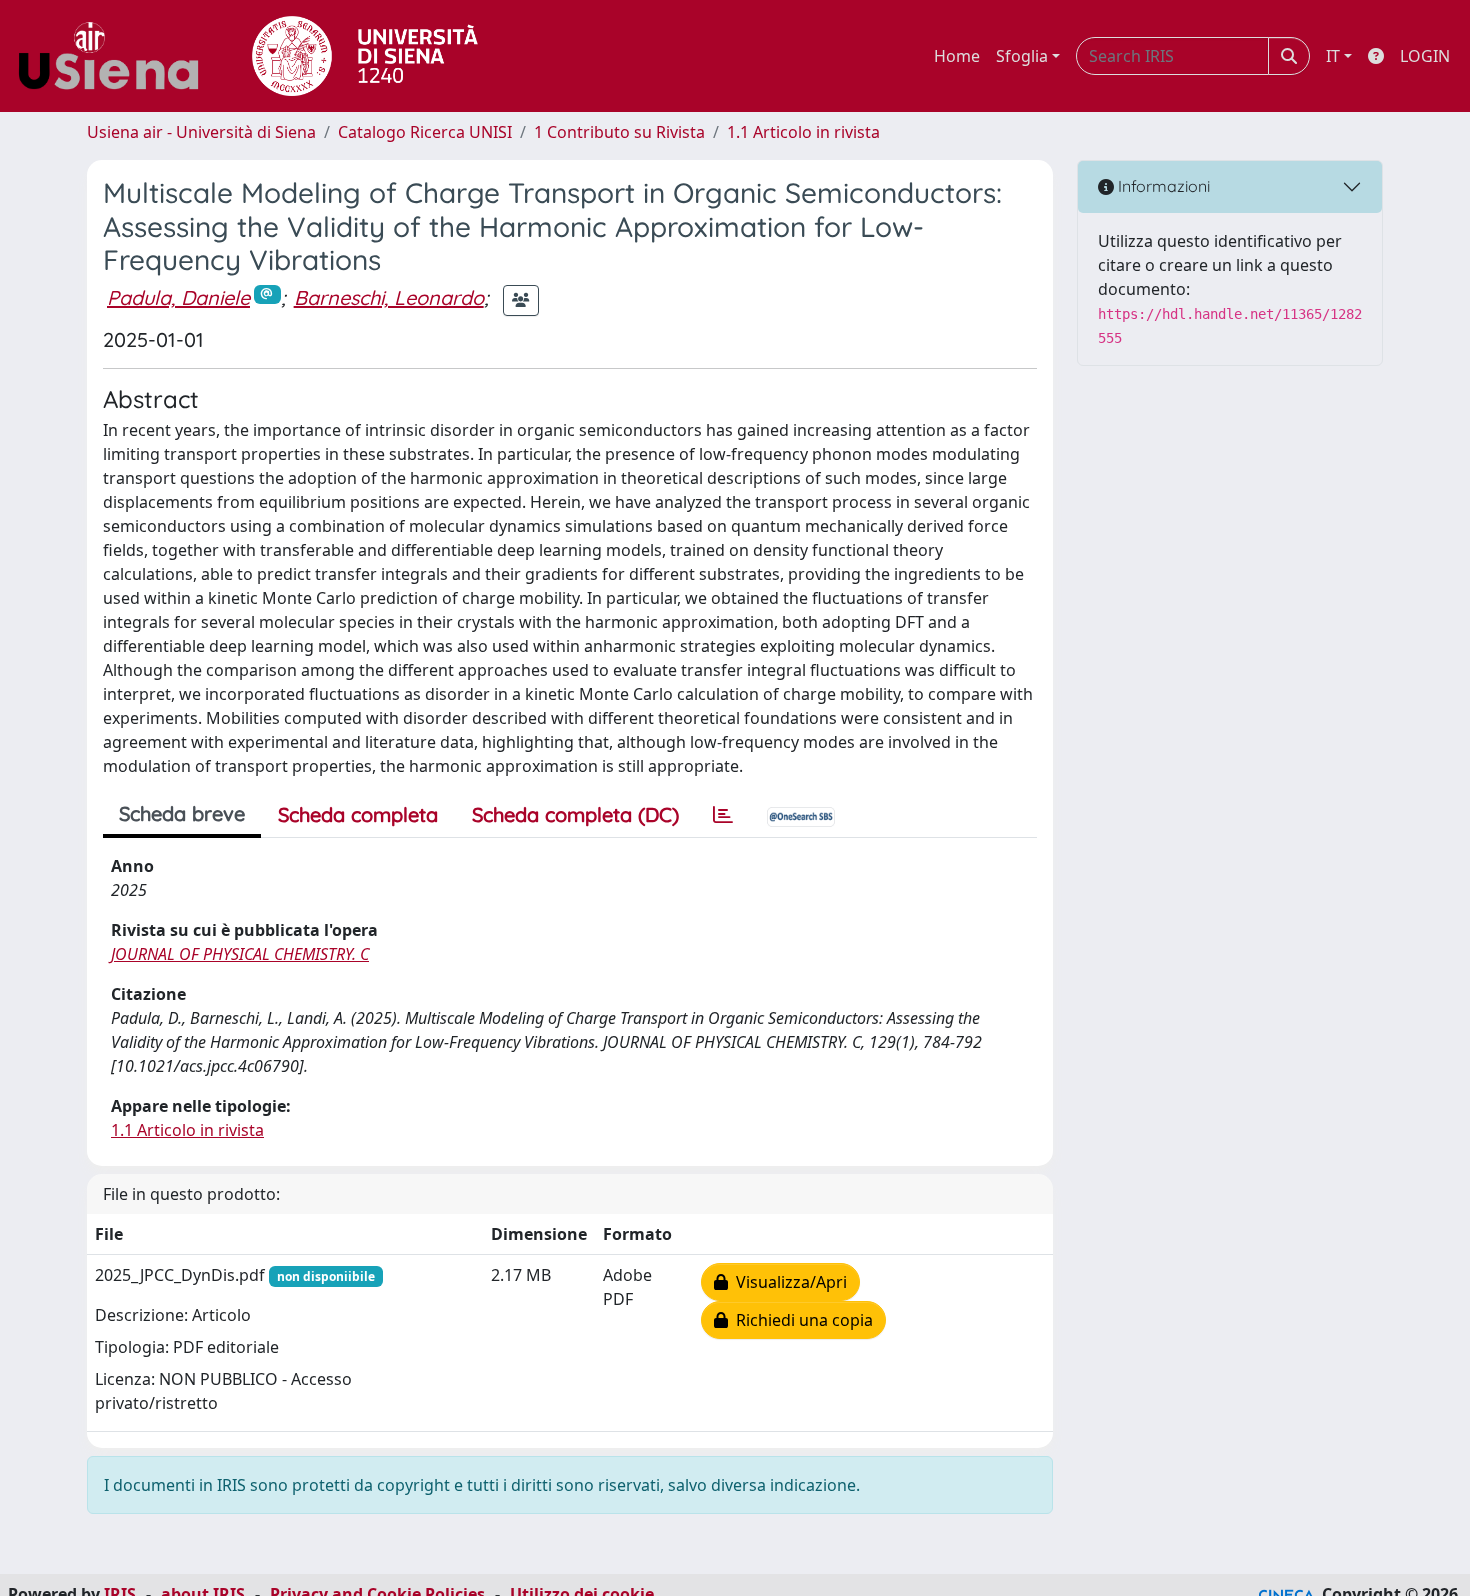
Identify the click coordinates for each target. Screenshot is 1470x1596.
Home (957, 56)
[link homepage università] (365, 56)
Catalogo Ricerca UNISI (425, 132)
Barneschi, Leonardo (389, 297)
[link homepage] (116, 56)
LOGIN (1425, 56)
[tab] (723, 815)
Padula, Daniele (178, 297)
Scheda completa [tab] (358, 814)
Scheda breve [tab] (182, 813)
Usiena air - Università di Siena (201, 132)
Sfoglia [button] (1022, 56)
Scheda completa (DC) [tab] (575, 814)
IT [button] (1333, 56)
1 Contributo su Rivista (619, 132)
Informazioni (1162, 186)
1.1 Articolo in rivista (803, 132)
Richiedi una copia (800, 1320)
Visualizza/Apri (787, 1282)
